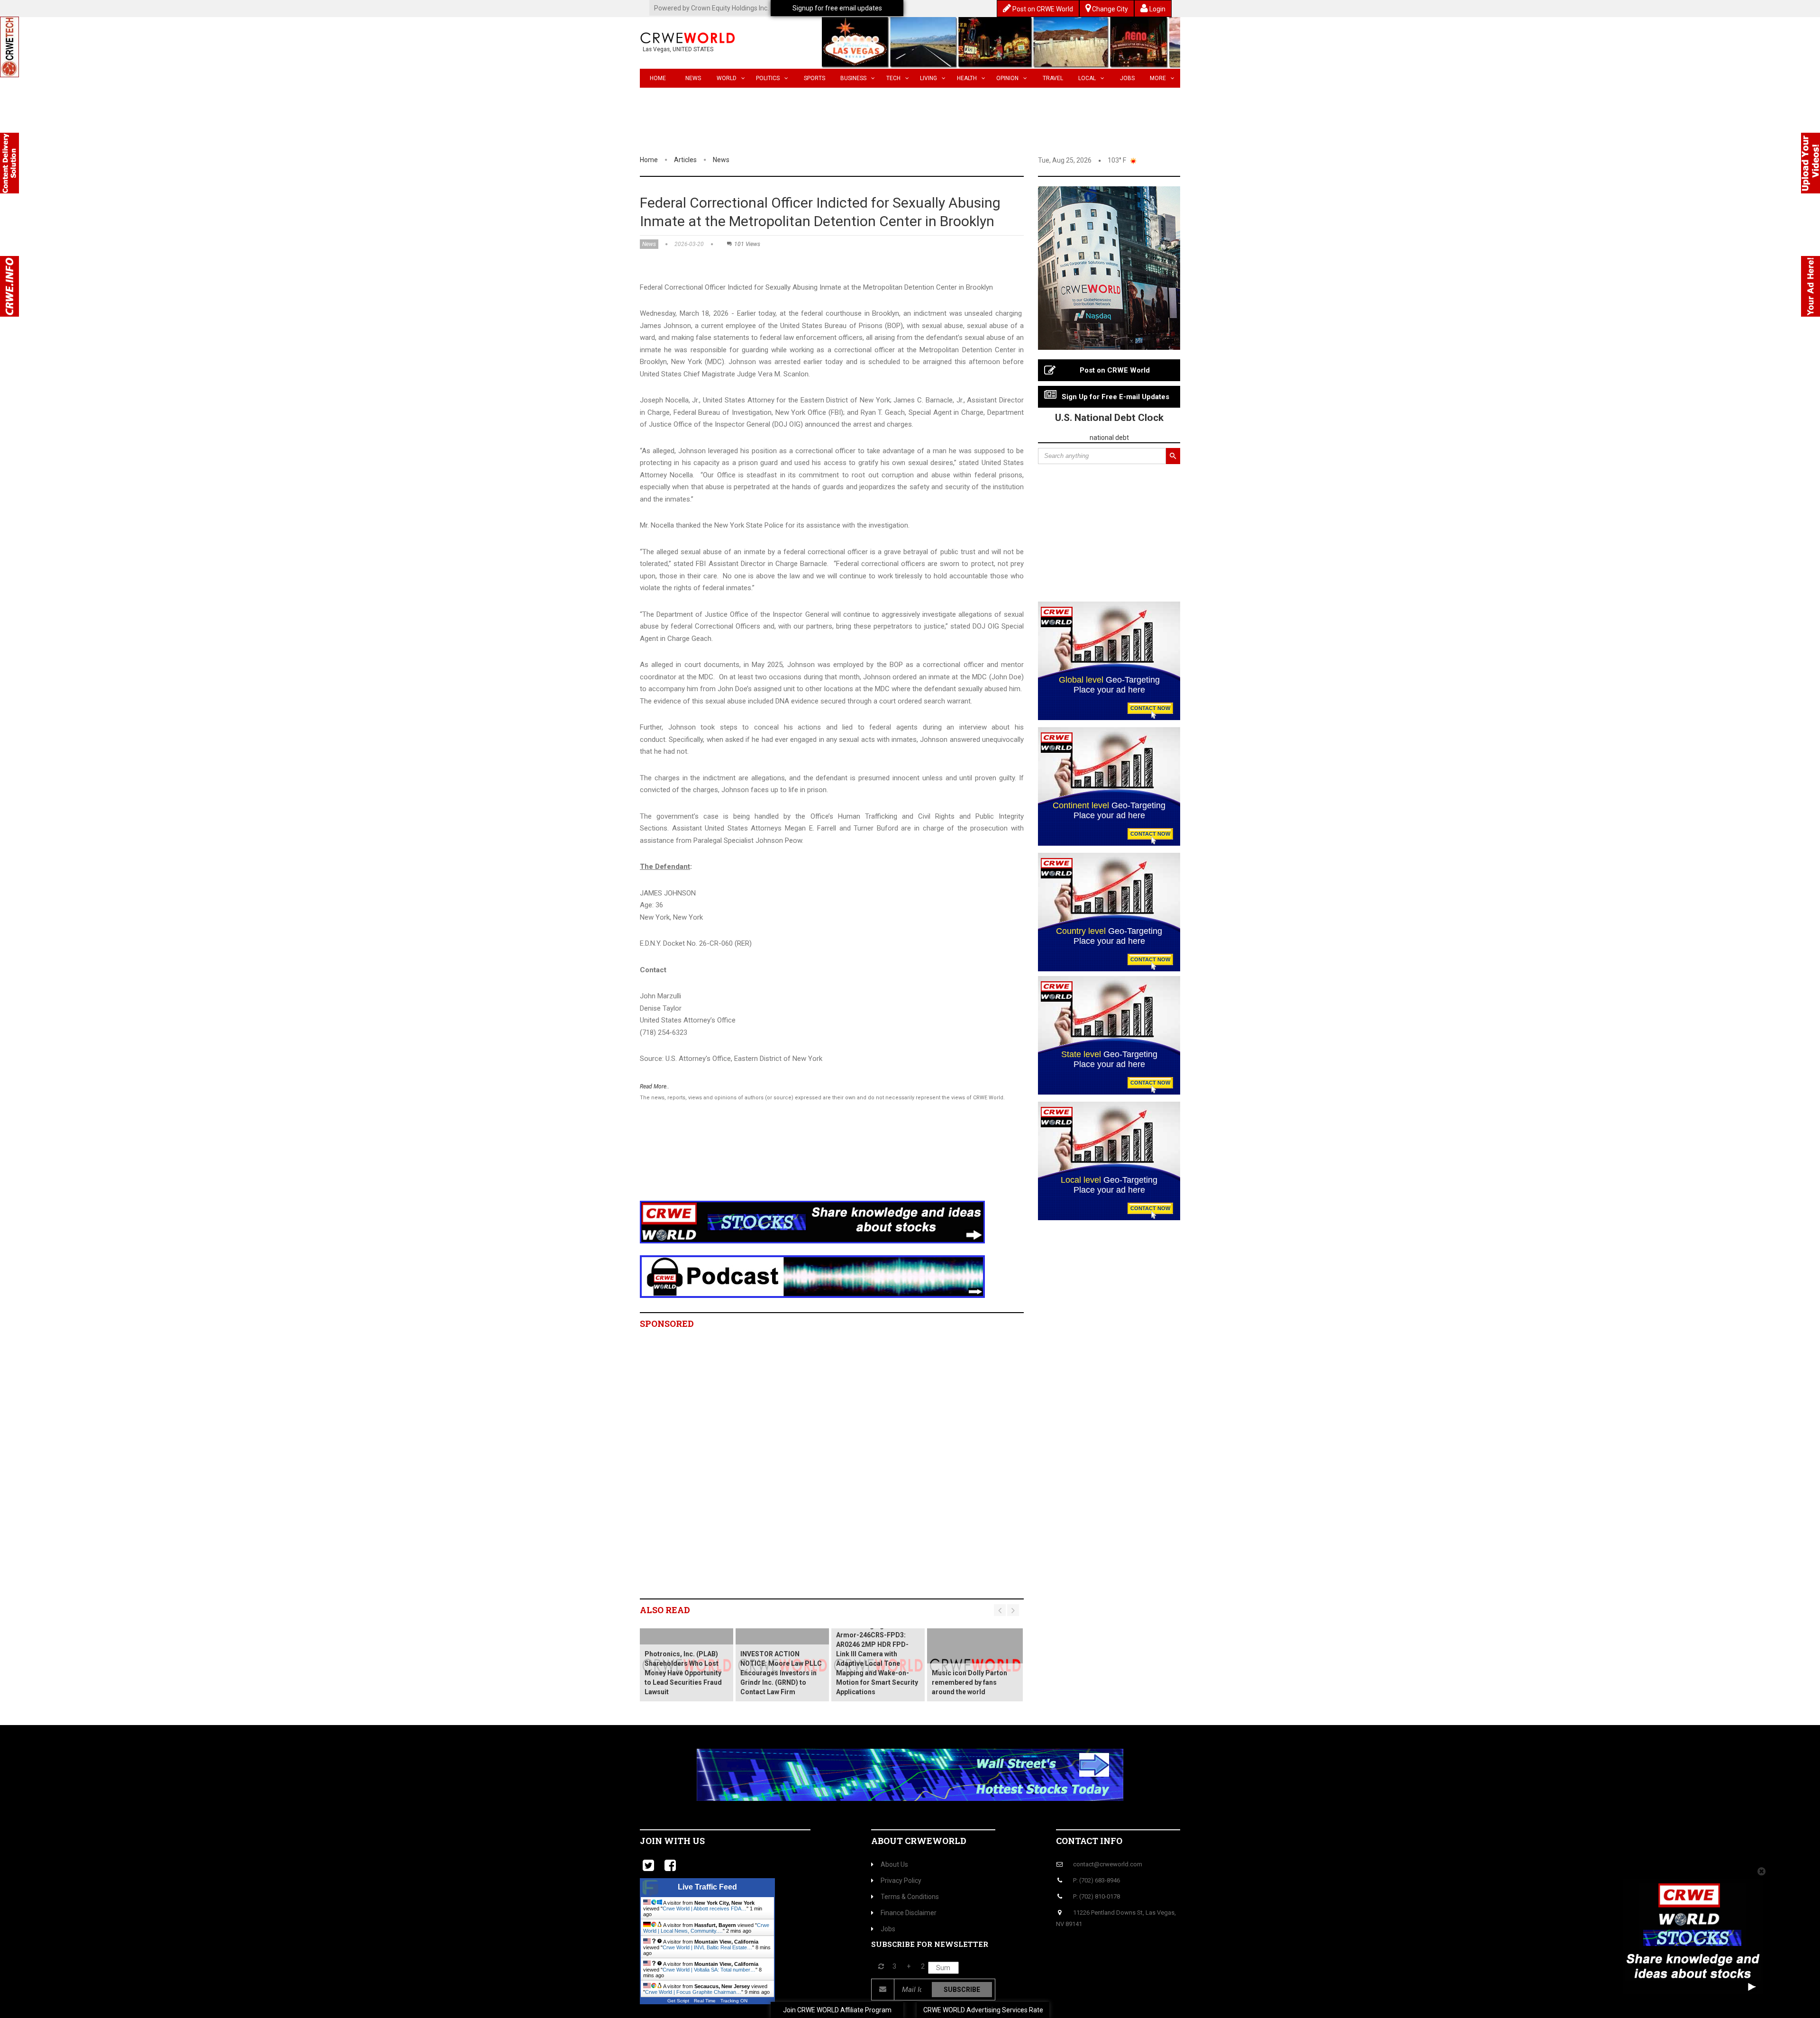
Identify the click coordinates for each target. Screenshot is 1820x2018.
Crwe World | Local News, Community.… (706, 1928)
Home (658, 78)
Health (967, 78)
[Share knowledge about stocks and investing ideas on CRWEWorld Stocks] (812, 1222)
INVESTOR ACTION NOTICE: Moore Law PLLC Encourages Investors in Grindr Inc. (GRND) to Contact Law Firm (781, 1673)
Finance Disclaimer (909, 1913)
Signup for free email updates (837, 8)
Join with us (672, 1841)
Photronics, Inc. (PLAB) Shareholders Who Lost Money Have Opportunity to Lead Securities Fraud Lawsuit (683, 1673)
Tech (893, 78)
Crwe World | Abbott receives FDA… (705, 1908)
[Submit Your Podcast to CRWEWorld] (812, 1276)
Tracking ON (734, 2001)
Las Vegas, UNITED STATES (678, 49)
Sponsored (667, 1324)
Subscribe (962, 1990)
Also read (665, 1610)
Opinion (1007, 78)
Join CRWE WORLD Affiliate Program (837, 2010)
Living (928, 78)
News (693, 78)
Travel (1053, 78)
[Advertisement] (813, 1163)
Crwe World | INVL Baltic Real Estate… (707, 1947)
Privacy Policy (901, 1881)
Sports (814, 78)
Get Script (678, 2001)
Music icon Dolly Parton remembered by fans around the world (969, 1682)
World (727, 78)
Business (853, 78)
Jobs (1127, 78)
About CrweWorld (919, 1841)
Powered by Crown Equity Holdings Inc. (711, 8)
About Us (894, 1864)
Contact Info (1089, 1841)
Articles (685, 160)
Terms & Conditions (910, 1897)
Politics (768, 78)
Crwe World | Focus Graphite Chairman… (693, 1992)
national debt (1109, 438)
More (1158, 78)
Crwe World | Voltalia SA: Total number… (709, 1970)
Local (1087, 78)
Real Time (705, 2001)
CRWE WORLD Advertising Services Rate (983, 2010)
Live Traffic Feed (707, 1887)
